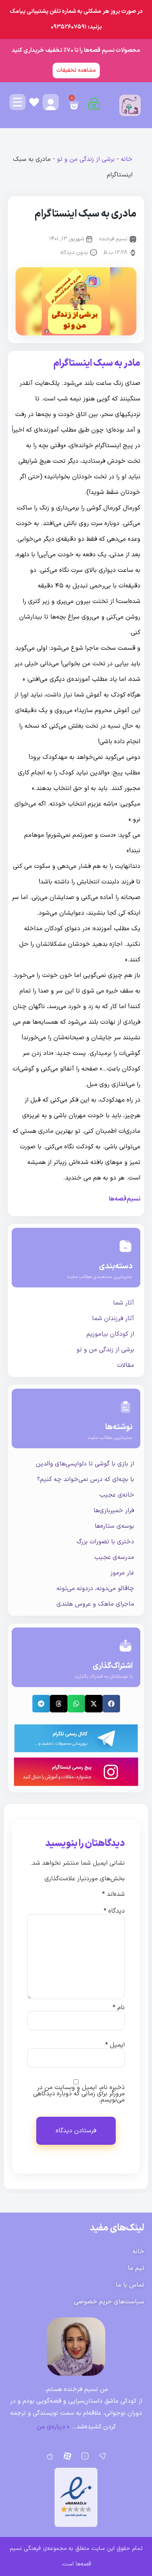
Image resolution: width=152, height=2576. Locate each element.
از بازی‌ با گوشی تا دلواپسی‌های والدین (85, 1464)
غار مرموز (122, 1573)
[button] (111, 1704)
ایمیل (115, 2045)
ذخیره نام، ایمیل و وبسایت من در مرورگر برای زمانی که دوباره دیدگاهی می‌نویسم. (79, 2094)
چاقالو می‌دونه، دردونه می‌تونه (95, 1589)
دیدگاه (114, 1911)
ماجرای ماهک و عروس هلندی (95, 1604)
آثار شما (124, 1303)
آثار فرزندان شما (113, 1319)
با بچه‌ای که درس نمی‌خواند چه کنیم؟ (86, 1479)
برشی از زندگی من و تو (86, 159)
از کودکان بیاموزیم (110, 1334)
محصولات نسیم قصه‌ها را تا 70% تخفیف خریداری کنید (76, 50)
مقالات (125, 1365)
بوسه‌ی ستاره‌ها (114, 1526)
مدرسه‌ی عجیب (114, 1557)
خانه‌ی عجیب (117, 1495)
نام (119, 2008)
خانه (127, 159)
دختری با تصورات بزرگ (105, 1542)
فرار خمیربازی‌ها (114, 1511)
